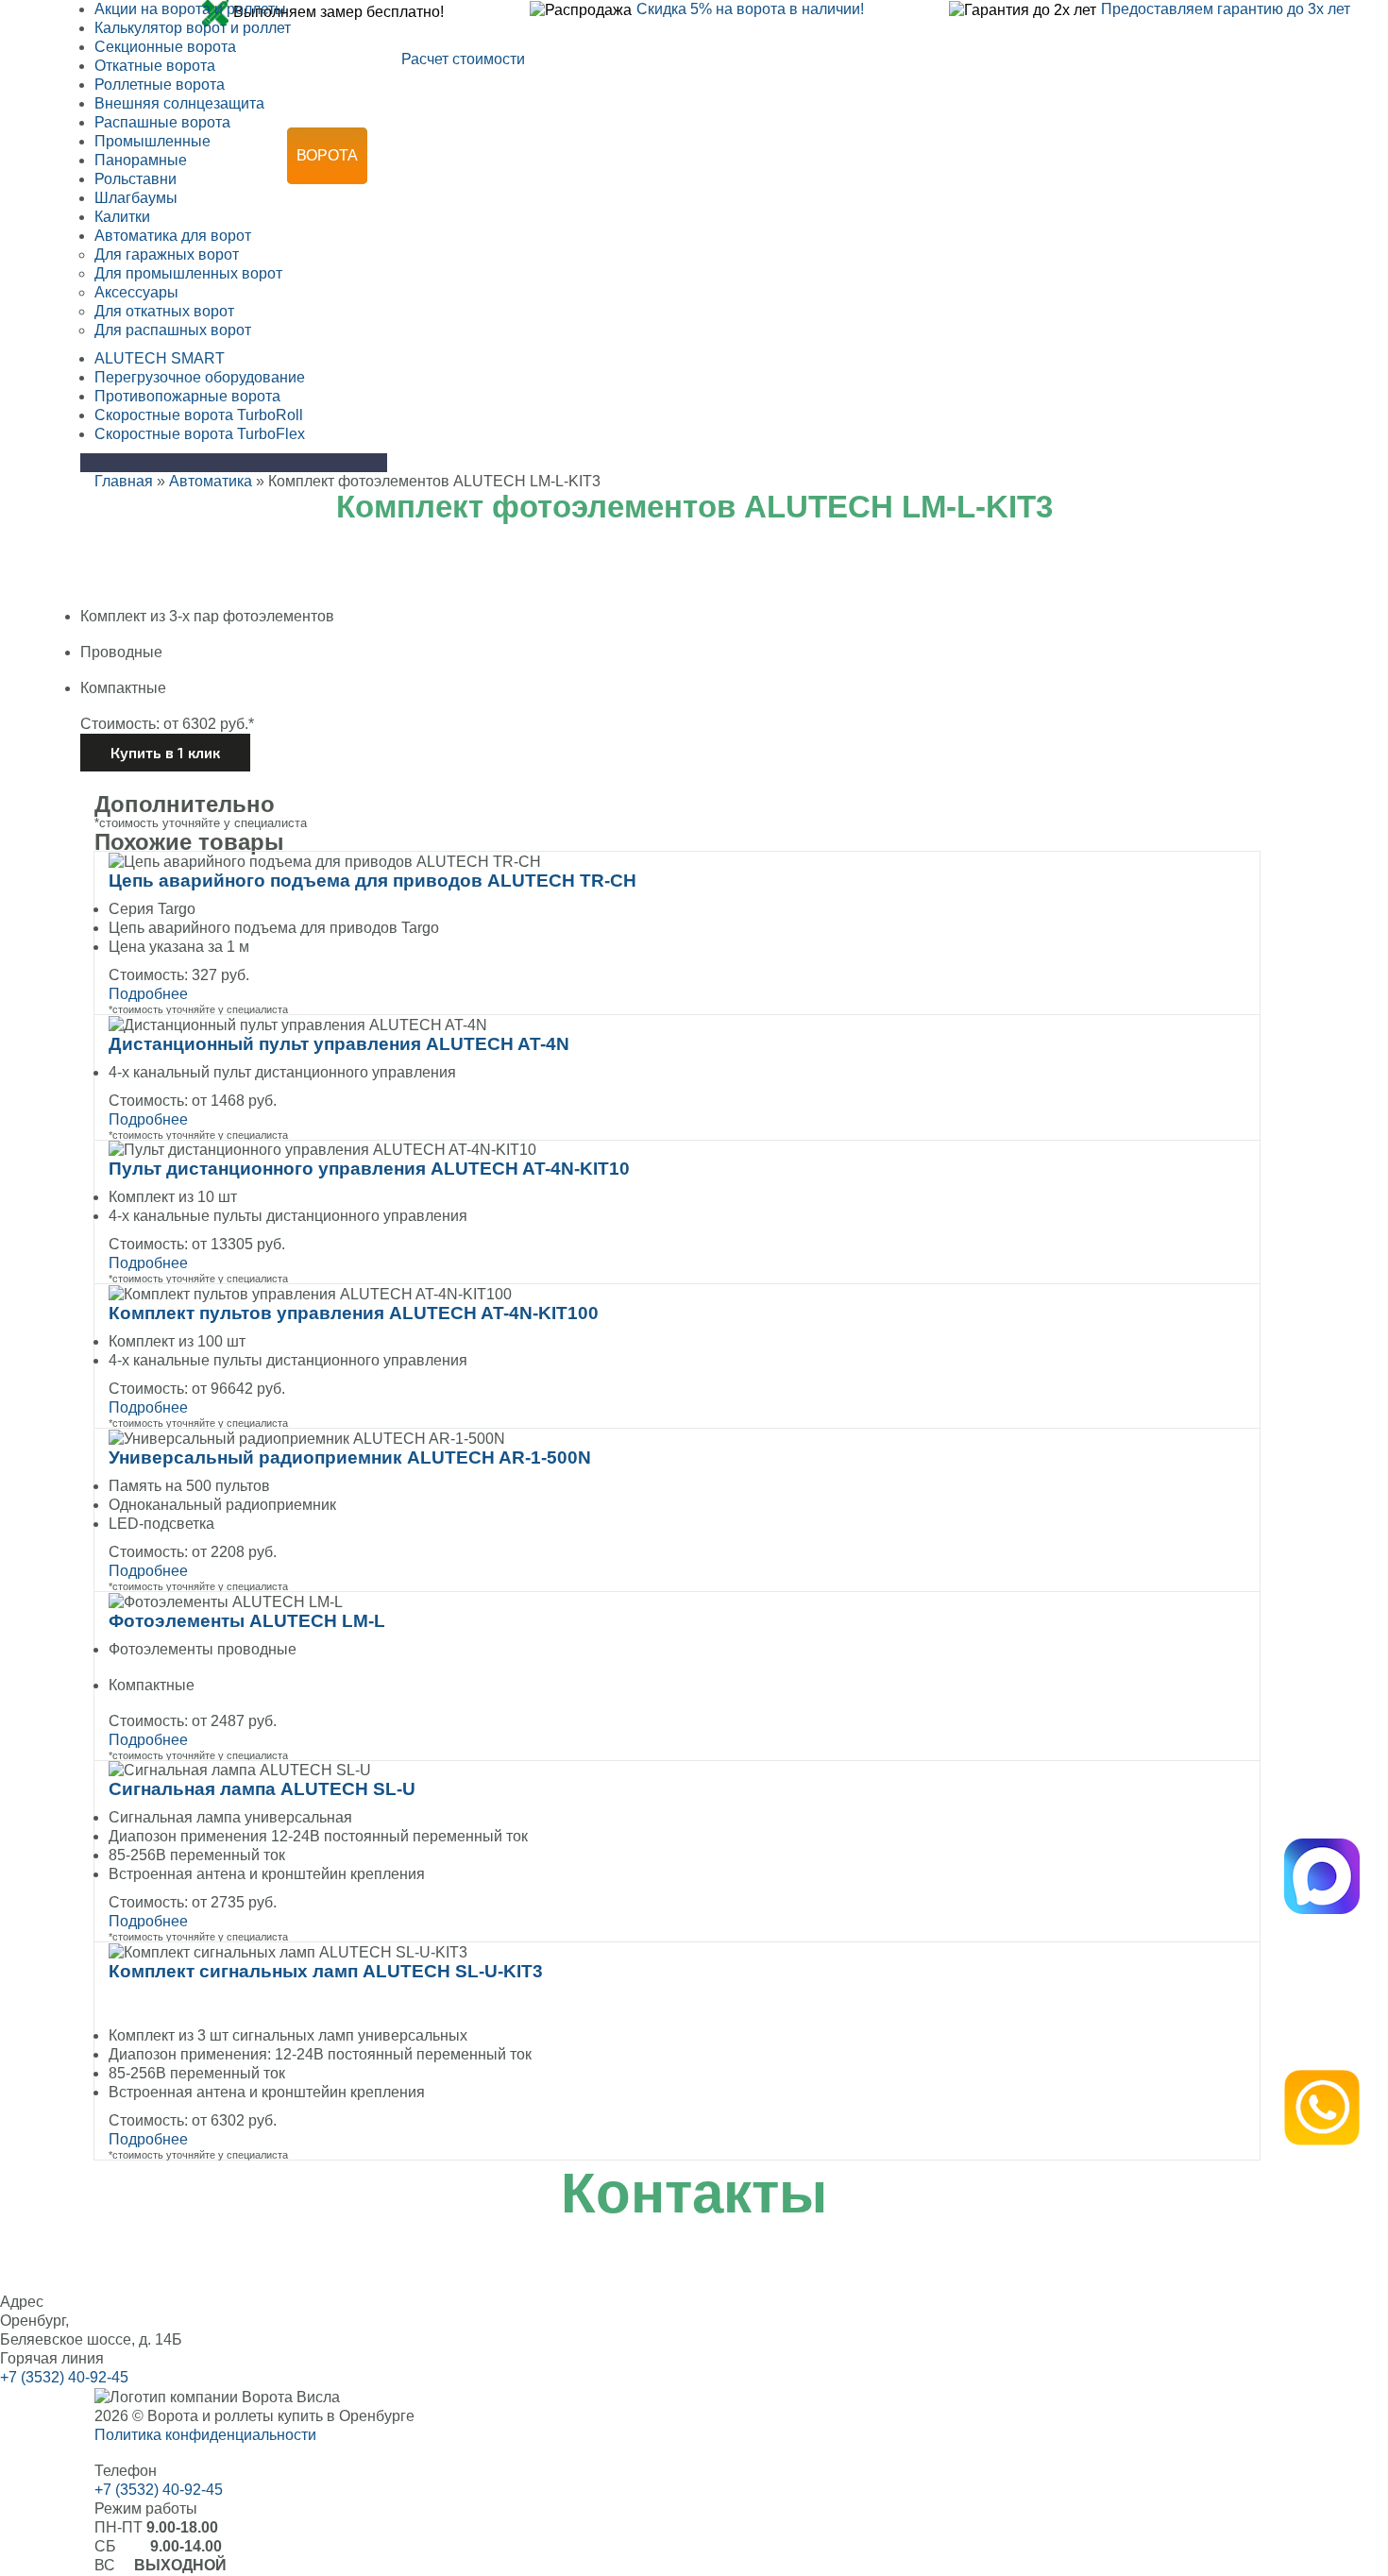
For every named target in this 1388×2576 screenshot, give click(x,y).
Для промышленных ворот (188, 273)
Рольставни (466, 155)
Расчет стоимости (463, 59)
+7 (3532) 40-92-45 (846, 76)
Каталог (764, 155)
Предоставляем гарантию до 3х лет (1226, 9)
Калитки (122, 217)
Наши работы (911, 155)
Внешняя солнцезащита (179, 103)
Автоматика (625, 155)
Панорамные (141, 160)
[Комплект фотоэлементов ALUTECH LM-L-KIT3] (694, 598)
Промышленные (152, 141)
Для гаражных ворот (167, 254)
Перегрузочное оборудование (200, 377)
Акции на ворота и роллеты (190, 9)
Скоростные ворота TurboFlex (200, 434)
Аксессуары (136, 292)
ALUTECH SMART (160, 358)
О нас (626, 212)
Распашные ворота (162, 122)
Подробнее (148, 994)
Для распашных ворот (173, 330)
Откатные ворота (155, 66)
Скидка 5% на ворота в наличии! (750, 9)
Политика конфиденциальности (205, 2435)
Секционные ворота (165, 47)
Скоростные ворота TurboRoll (199, 415)
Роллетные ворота (160, 85)
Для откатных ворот (164, 311)
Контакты (746, 212)
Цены (1163, 155)
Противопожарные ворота (187, 396)
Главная (124, 481)
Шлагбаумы (136, 198)
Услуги (1054, 155)
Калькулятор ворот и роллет (193, 28)
